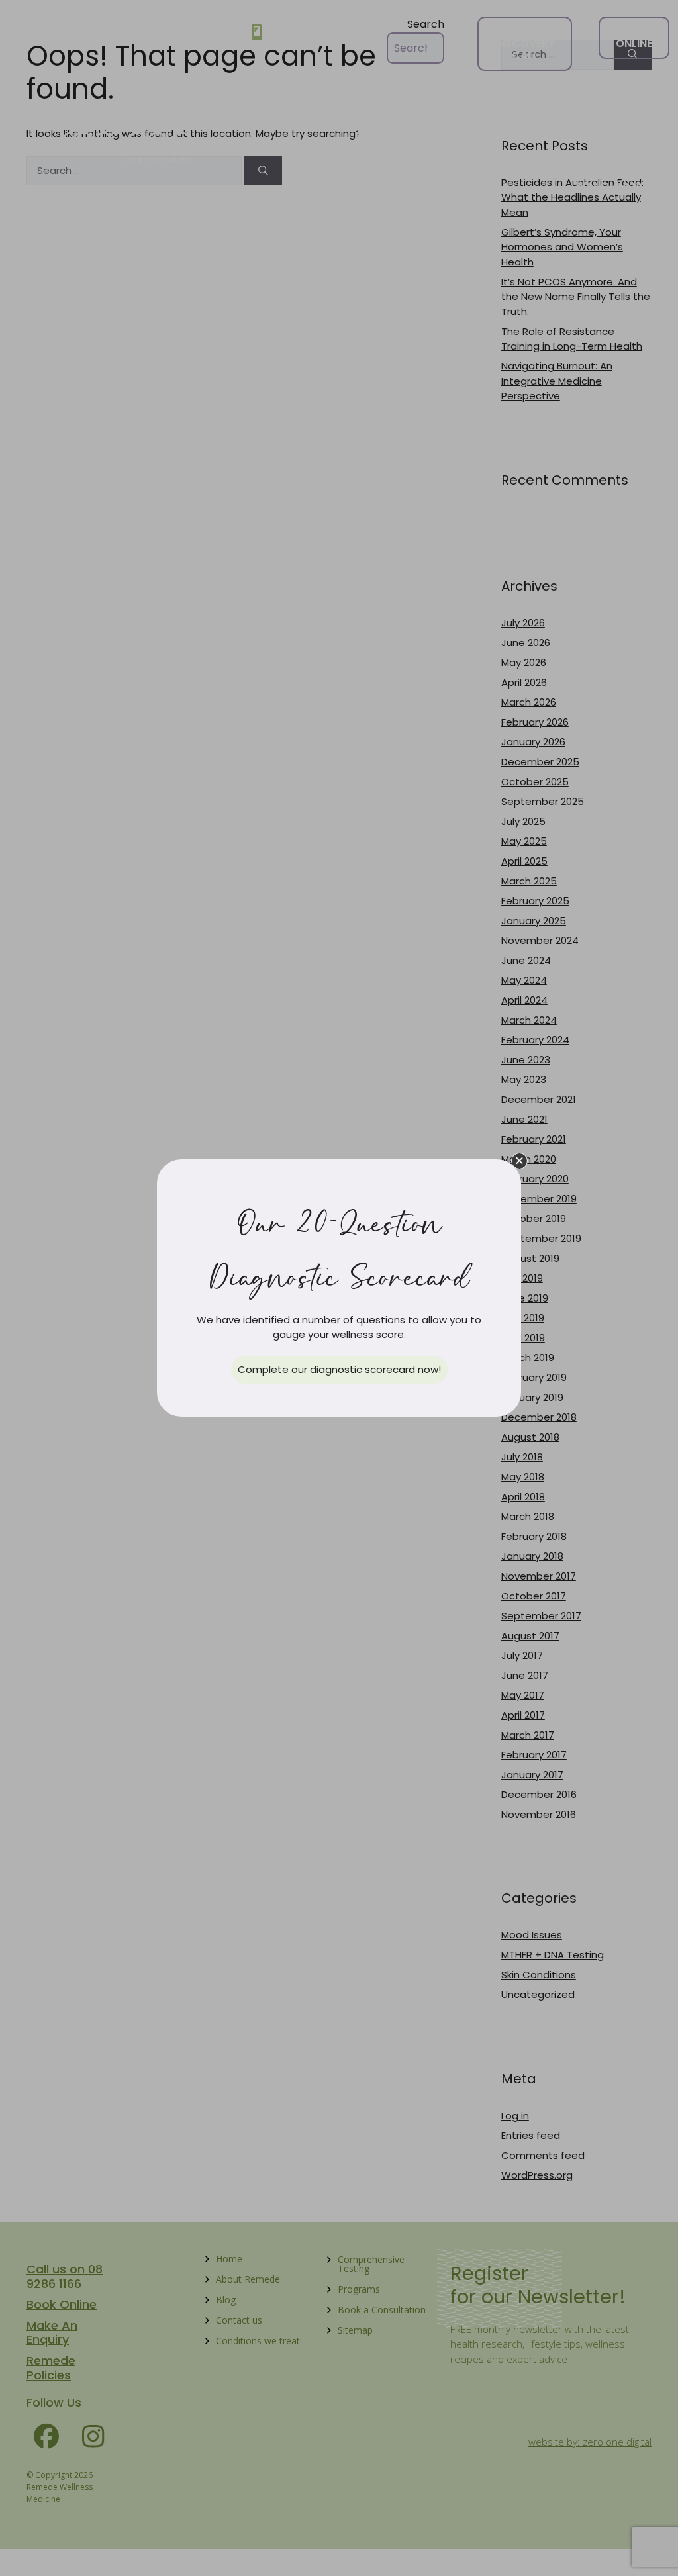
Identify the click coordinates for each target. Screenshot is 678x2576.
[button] (519, 1161)
